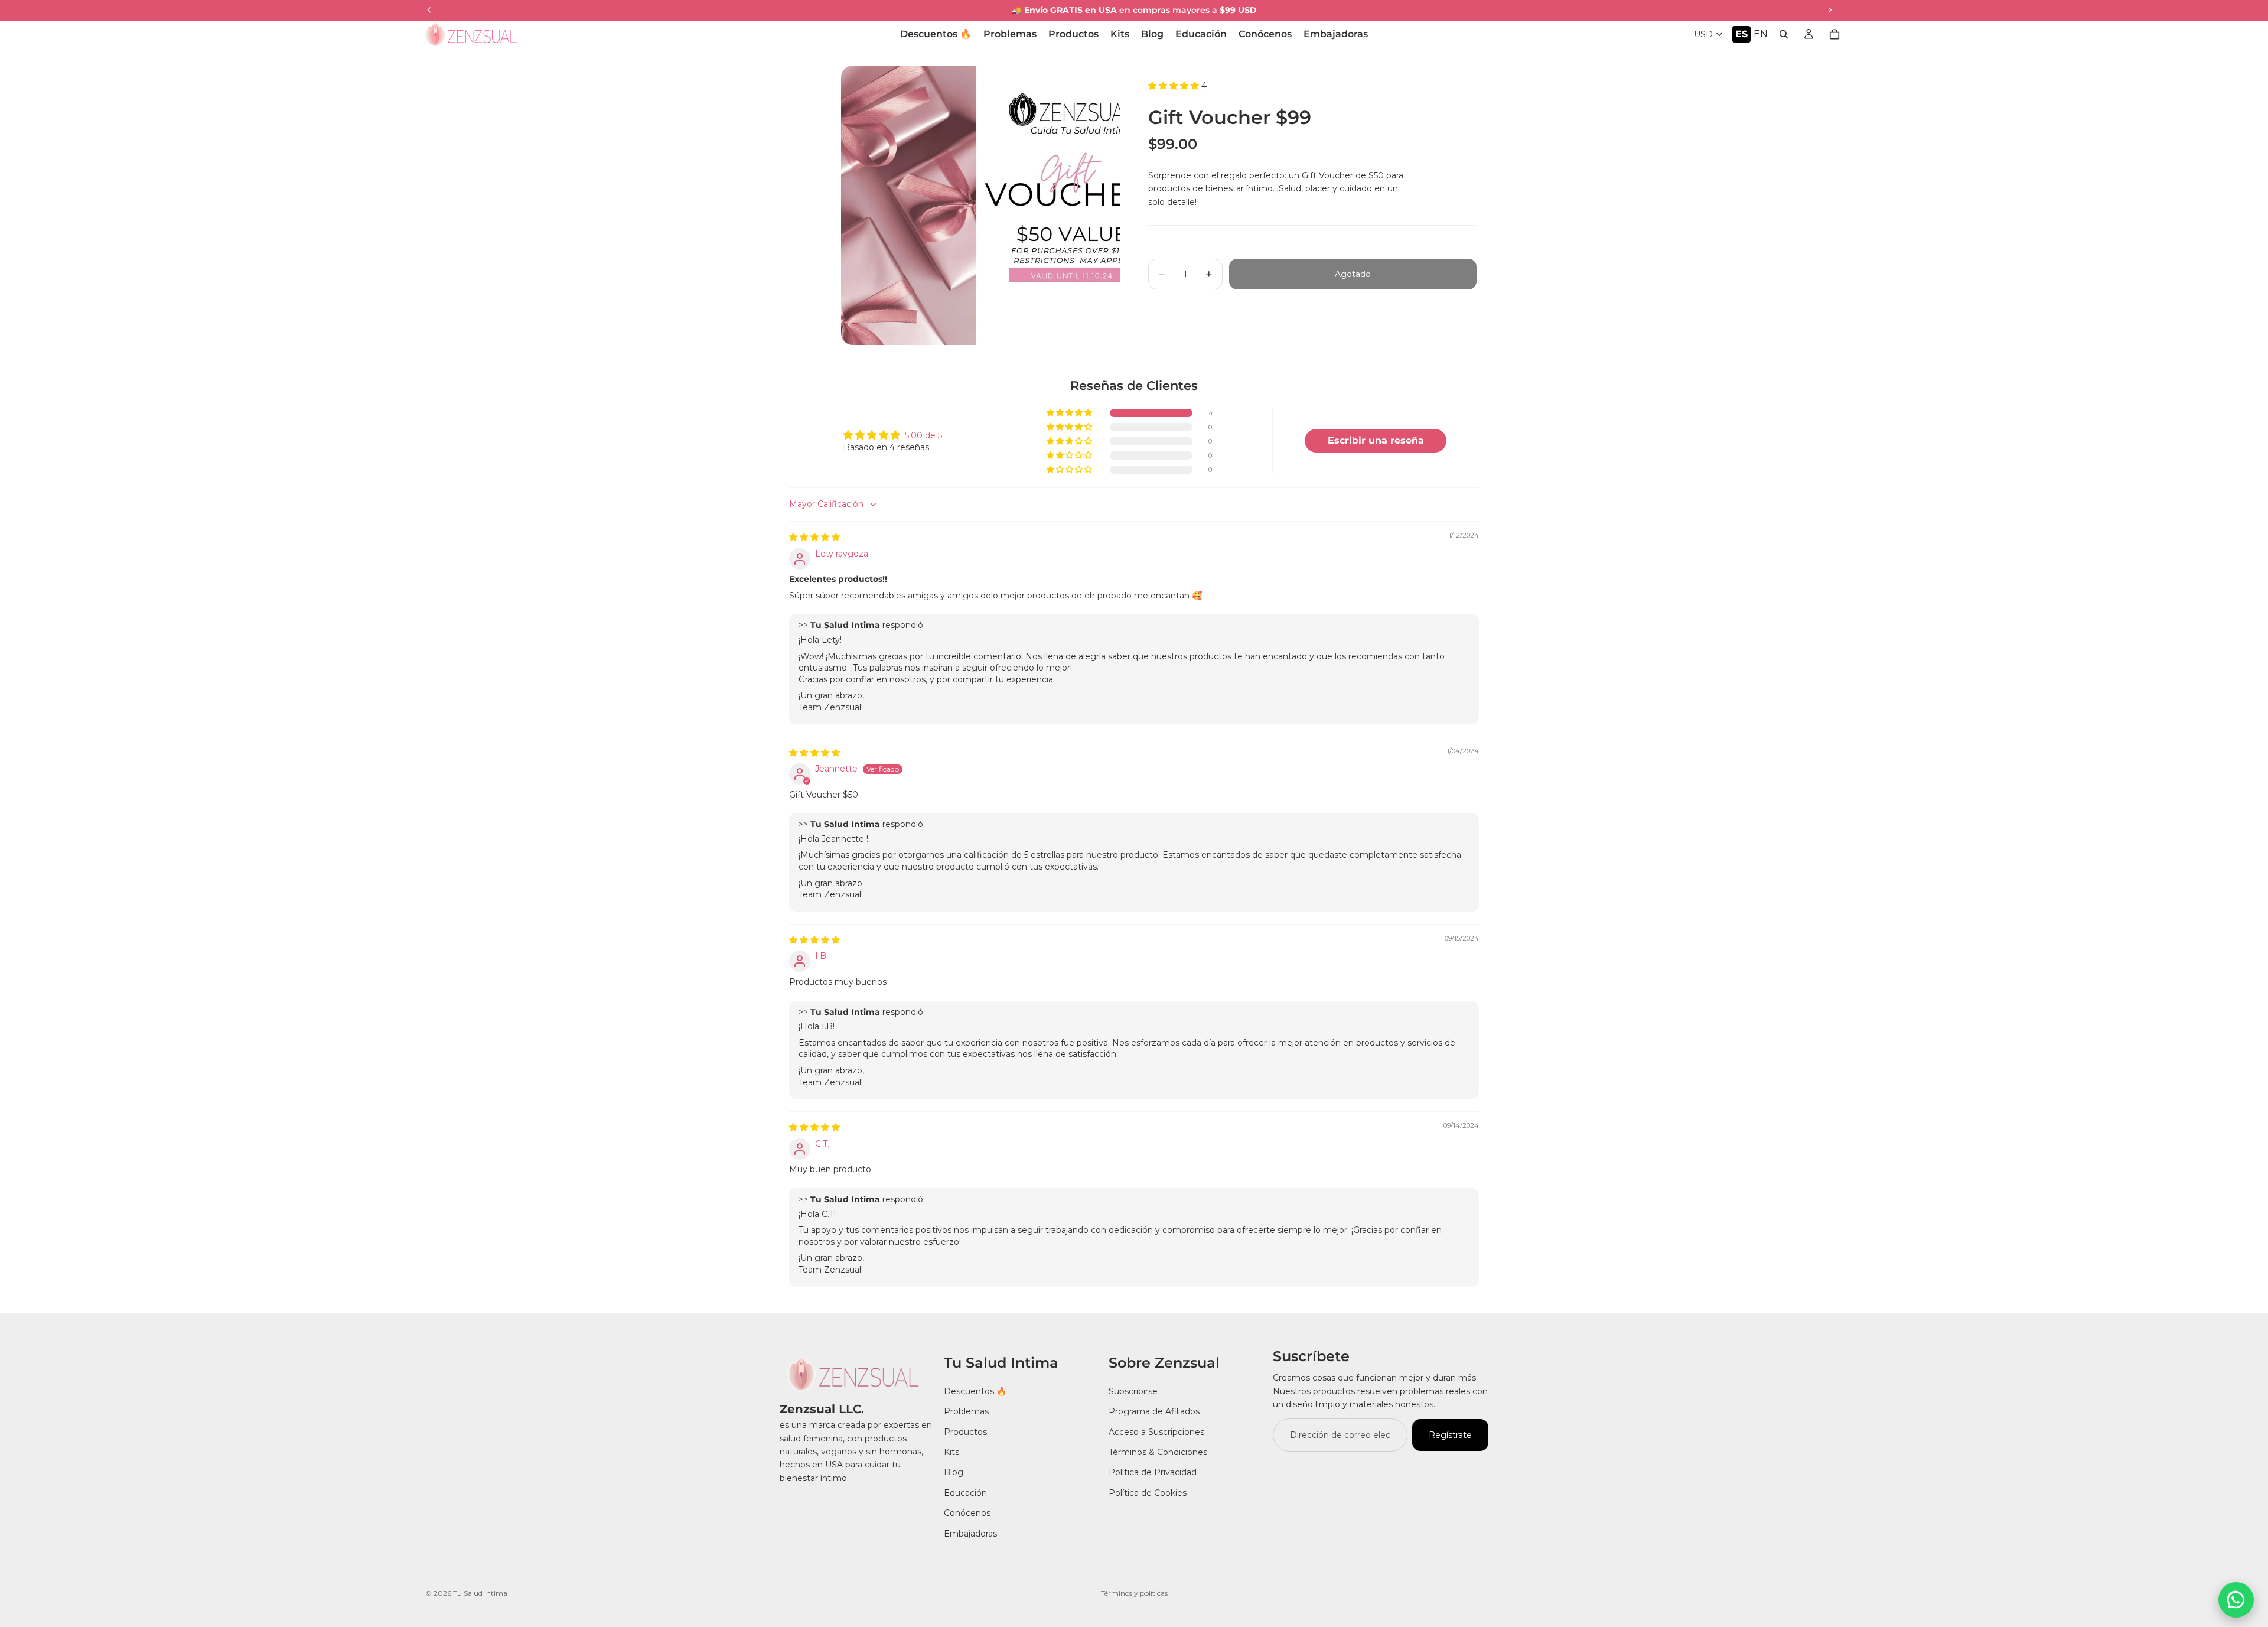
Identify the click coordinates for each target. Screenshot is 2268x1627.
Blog (954, 1472)
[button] (1312, 86)
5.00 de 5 (923, 435)
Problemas (966, 1411)
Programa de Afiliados (1154, 1411)
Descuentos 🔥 (975, 1391)
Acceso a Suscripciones (1156, 1431)
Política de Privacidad (1153, 1472)
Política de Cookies (1148, 1493)
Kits (951, 1452)
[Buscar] (1784, 34)
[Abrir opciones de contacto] (2236, 1600)
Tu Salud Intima (480, 1593)
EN (1761, 34)
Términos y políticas (1134, 1593)
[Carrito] (1834, 34)
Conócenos (967, 1513)
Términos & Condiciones (1158, 1452)
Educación (965, 1493)
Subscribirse (1133, 1391)
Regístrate (1450, 1434)
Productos (965, 1431)
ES (1741, 34)
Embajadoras (970, 1533)
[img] (814, 537)
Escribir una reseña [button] (1376, 440)
